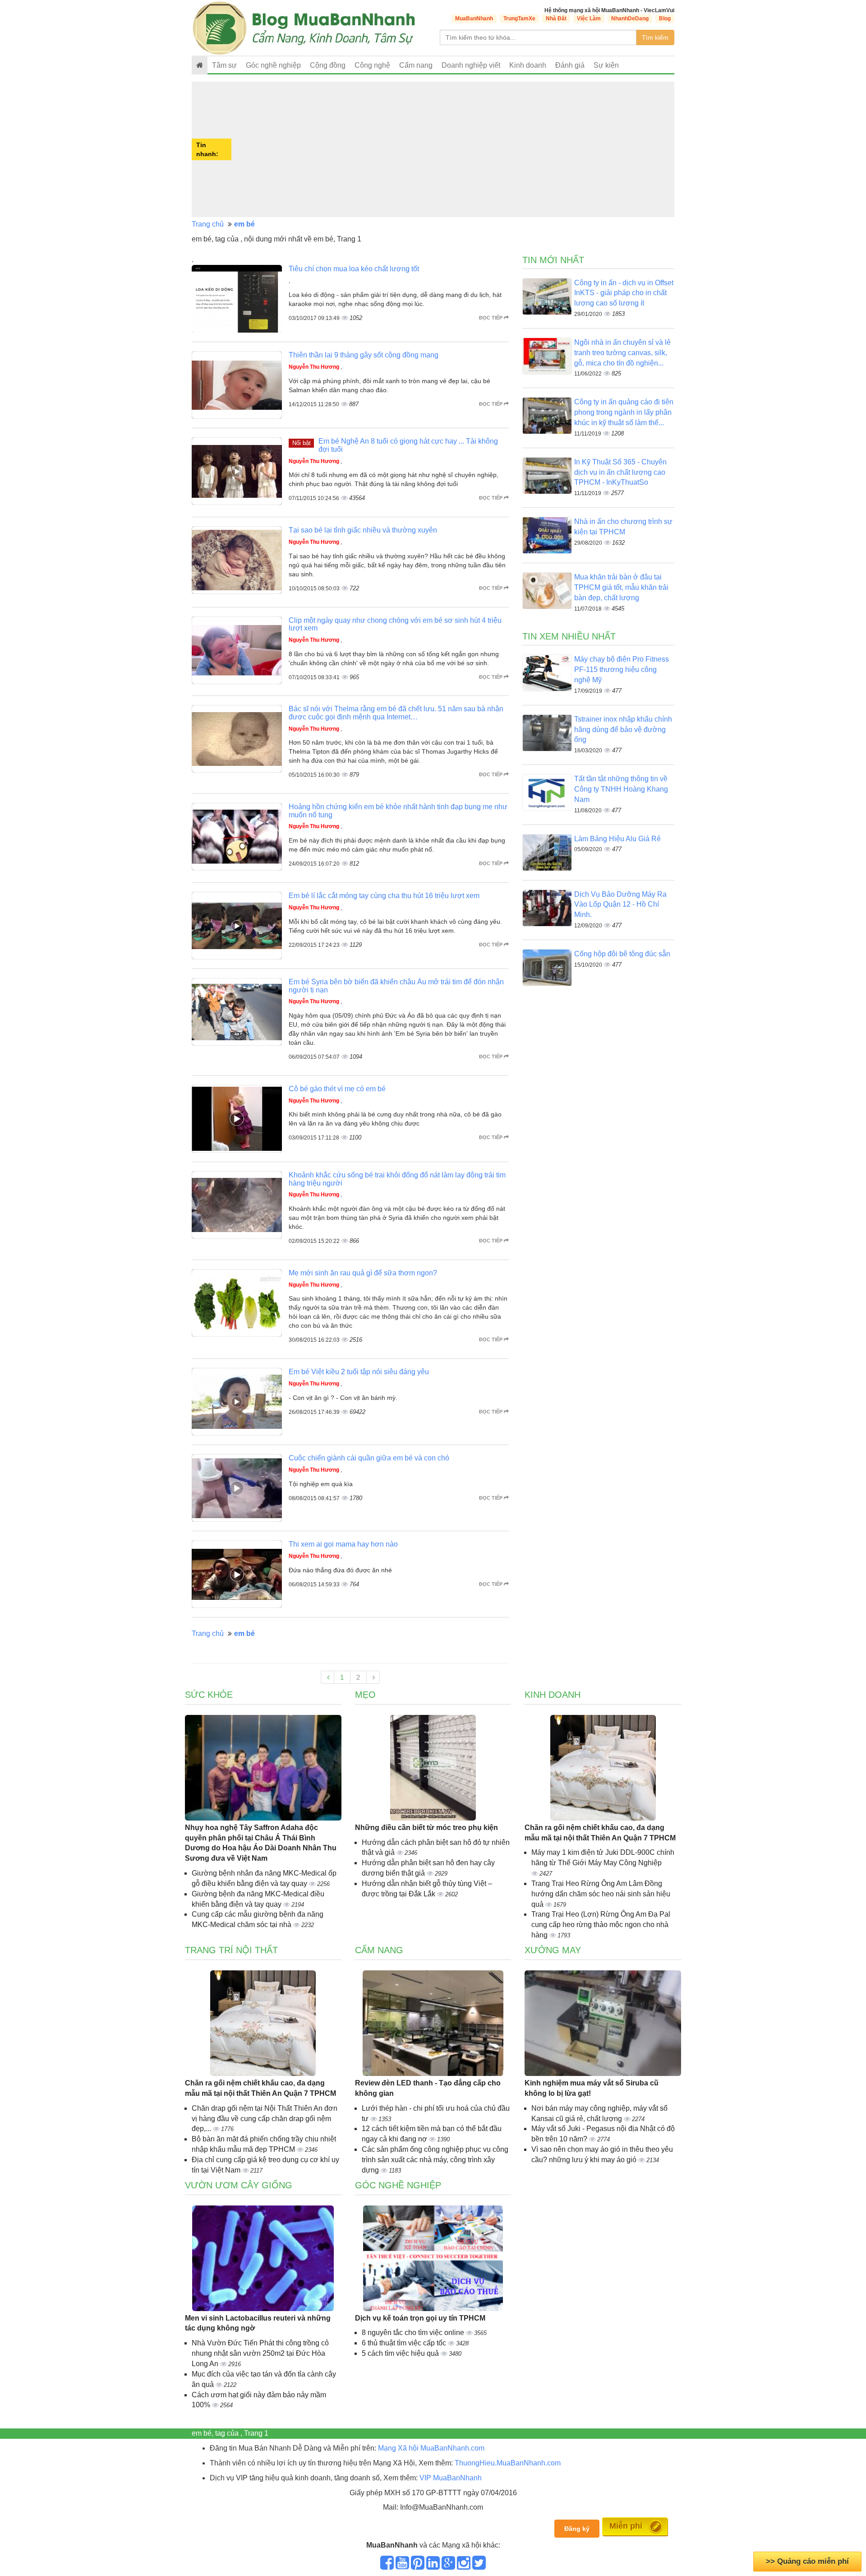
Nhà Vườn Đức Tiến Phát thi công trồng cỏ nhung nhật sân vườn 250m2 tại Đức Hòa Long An (260, 2353)
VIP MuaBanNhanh (451, 2478)
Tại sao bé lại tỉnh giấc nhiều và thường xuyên (363, 530)
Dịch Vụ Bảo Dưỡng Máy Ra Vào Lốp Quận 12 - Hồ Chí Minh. (620, 905)
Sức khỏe (209, 1695)
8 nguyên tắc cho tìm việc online (414, 2333)
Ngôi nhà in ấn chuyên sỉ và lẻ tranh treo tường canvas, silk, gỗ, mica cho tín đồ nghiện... (622, 353)
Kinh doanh (528, 65)
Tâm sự (224, 65)
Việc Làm (589, 19)
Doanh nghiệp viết (471, 65)
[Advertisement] (454, 149)
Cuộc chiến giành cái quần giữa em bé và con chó (369, 1458)
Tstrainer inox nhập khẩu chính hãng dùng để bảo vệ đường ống (623, 730)
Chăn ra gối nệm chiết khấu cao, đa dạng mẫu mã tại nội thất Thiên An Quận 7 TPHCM (600, 1833)
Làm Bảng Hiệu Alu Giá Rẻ (617, 839)
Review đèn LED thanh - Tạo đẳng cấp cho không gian (428, 2088)
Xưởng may (553, 1950)
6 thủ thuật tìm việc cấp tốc (405, 2343)
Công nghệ (372, 65)
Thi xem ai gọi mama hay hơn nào (343, 1544)
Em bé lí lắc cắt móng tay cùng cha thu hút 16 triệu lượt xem (384, 896)
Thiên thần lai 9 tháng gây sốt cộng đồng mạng (364, 355)
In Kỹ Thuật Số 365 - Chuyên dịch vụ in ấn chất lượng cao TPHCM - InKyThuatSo (620, 472)
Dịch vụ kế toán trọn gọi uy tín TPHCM (420, 2318)
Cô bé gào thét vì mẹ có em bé (337, 1089)
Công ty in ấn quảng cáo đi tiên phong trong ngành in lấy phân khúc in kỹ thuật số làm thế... (624, 412)
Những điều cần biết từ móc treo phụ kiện (426, 1828)
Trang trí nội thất (231, 1950)
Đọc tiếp (491, 318)
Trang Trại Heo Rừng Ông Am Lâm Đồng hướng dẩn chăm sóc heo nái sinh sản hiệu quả (601, 1894)
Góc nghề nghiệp (273, 65)
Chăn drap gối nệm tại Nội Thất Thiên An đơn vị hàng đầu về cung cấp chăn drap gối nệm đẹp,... (265, 2119)
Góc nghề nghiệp (398, 2185)
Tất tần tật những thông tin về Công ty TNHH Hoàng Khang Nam (621, 789)
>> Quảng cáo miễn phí (807, 2561)
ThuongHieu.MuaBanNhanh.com (508, 2463)
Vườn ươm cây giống (239, 2185)
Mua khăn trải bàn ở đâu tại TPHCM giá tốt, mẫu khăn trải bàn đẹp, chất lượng (621, 587)
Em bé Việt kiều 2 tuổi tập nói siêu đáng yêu (359, 1372)
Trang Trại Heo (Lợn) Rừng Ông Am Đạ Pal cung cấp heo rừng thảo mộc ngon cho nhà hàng (601, 1925)
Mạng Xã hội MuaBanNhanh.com (431, 2448)
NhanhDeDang (630, 19)
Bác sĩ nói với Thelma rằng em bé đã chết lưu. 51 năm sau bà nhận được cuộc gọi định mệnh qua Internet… (396, 713)
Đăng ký (577, 2529)
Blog (665, 19)
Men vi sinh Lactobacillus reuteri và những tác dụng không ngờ (258, 2323)
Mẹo (365, 1695)
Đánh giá (570, 65)
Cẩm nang (416, 65)
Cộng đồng (328, 65)
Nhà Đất (556, 19)
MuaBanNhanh (474, 19)
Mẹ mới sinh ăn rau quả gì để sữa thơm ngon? (363, 1273)
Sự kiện (606, 65)
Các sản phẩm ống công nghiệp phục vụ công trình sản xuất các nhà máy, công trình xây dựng (435, 2160)
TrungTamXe (519, 19)
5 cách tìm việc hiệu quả (401, 2353)
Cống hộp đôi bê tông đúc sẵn (622, 954)
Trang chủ (208, 224)
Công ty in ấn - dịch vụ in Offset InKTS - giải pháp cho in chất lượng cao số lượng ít (624, 293)
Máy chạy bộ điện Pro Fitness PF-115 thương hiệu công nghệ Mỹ (622, 669)
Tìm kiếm (655, 37)
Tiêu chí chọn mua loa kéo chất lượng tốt (354, 269)
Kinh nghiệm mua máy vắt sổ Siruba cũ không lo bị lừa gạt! (592, 2088)
